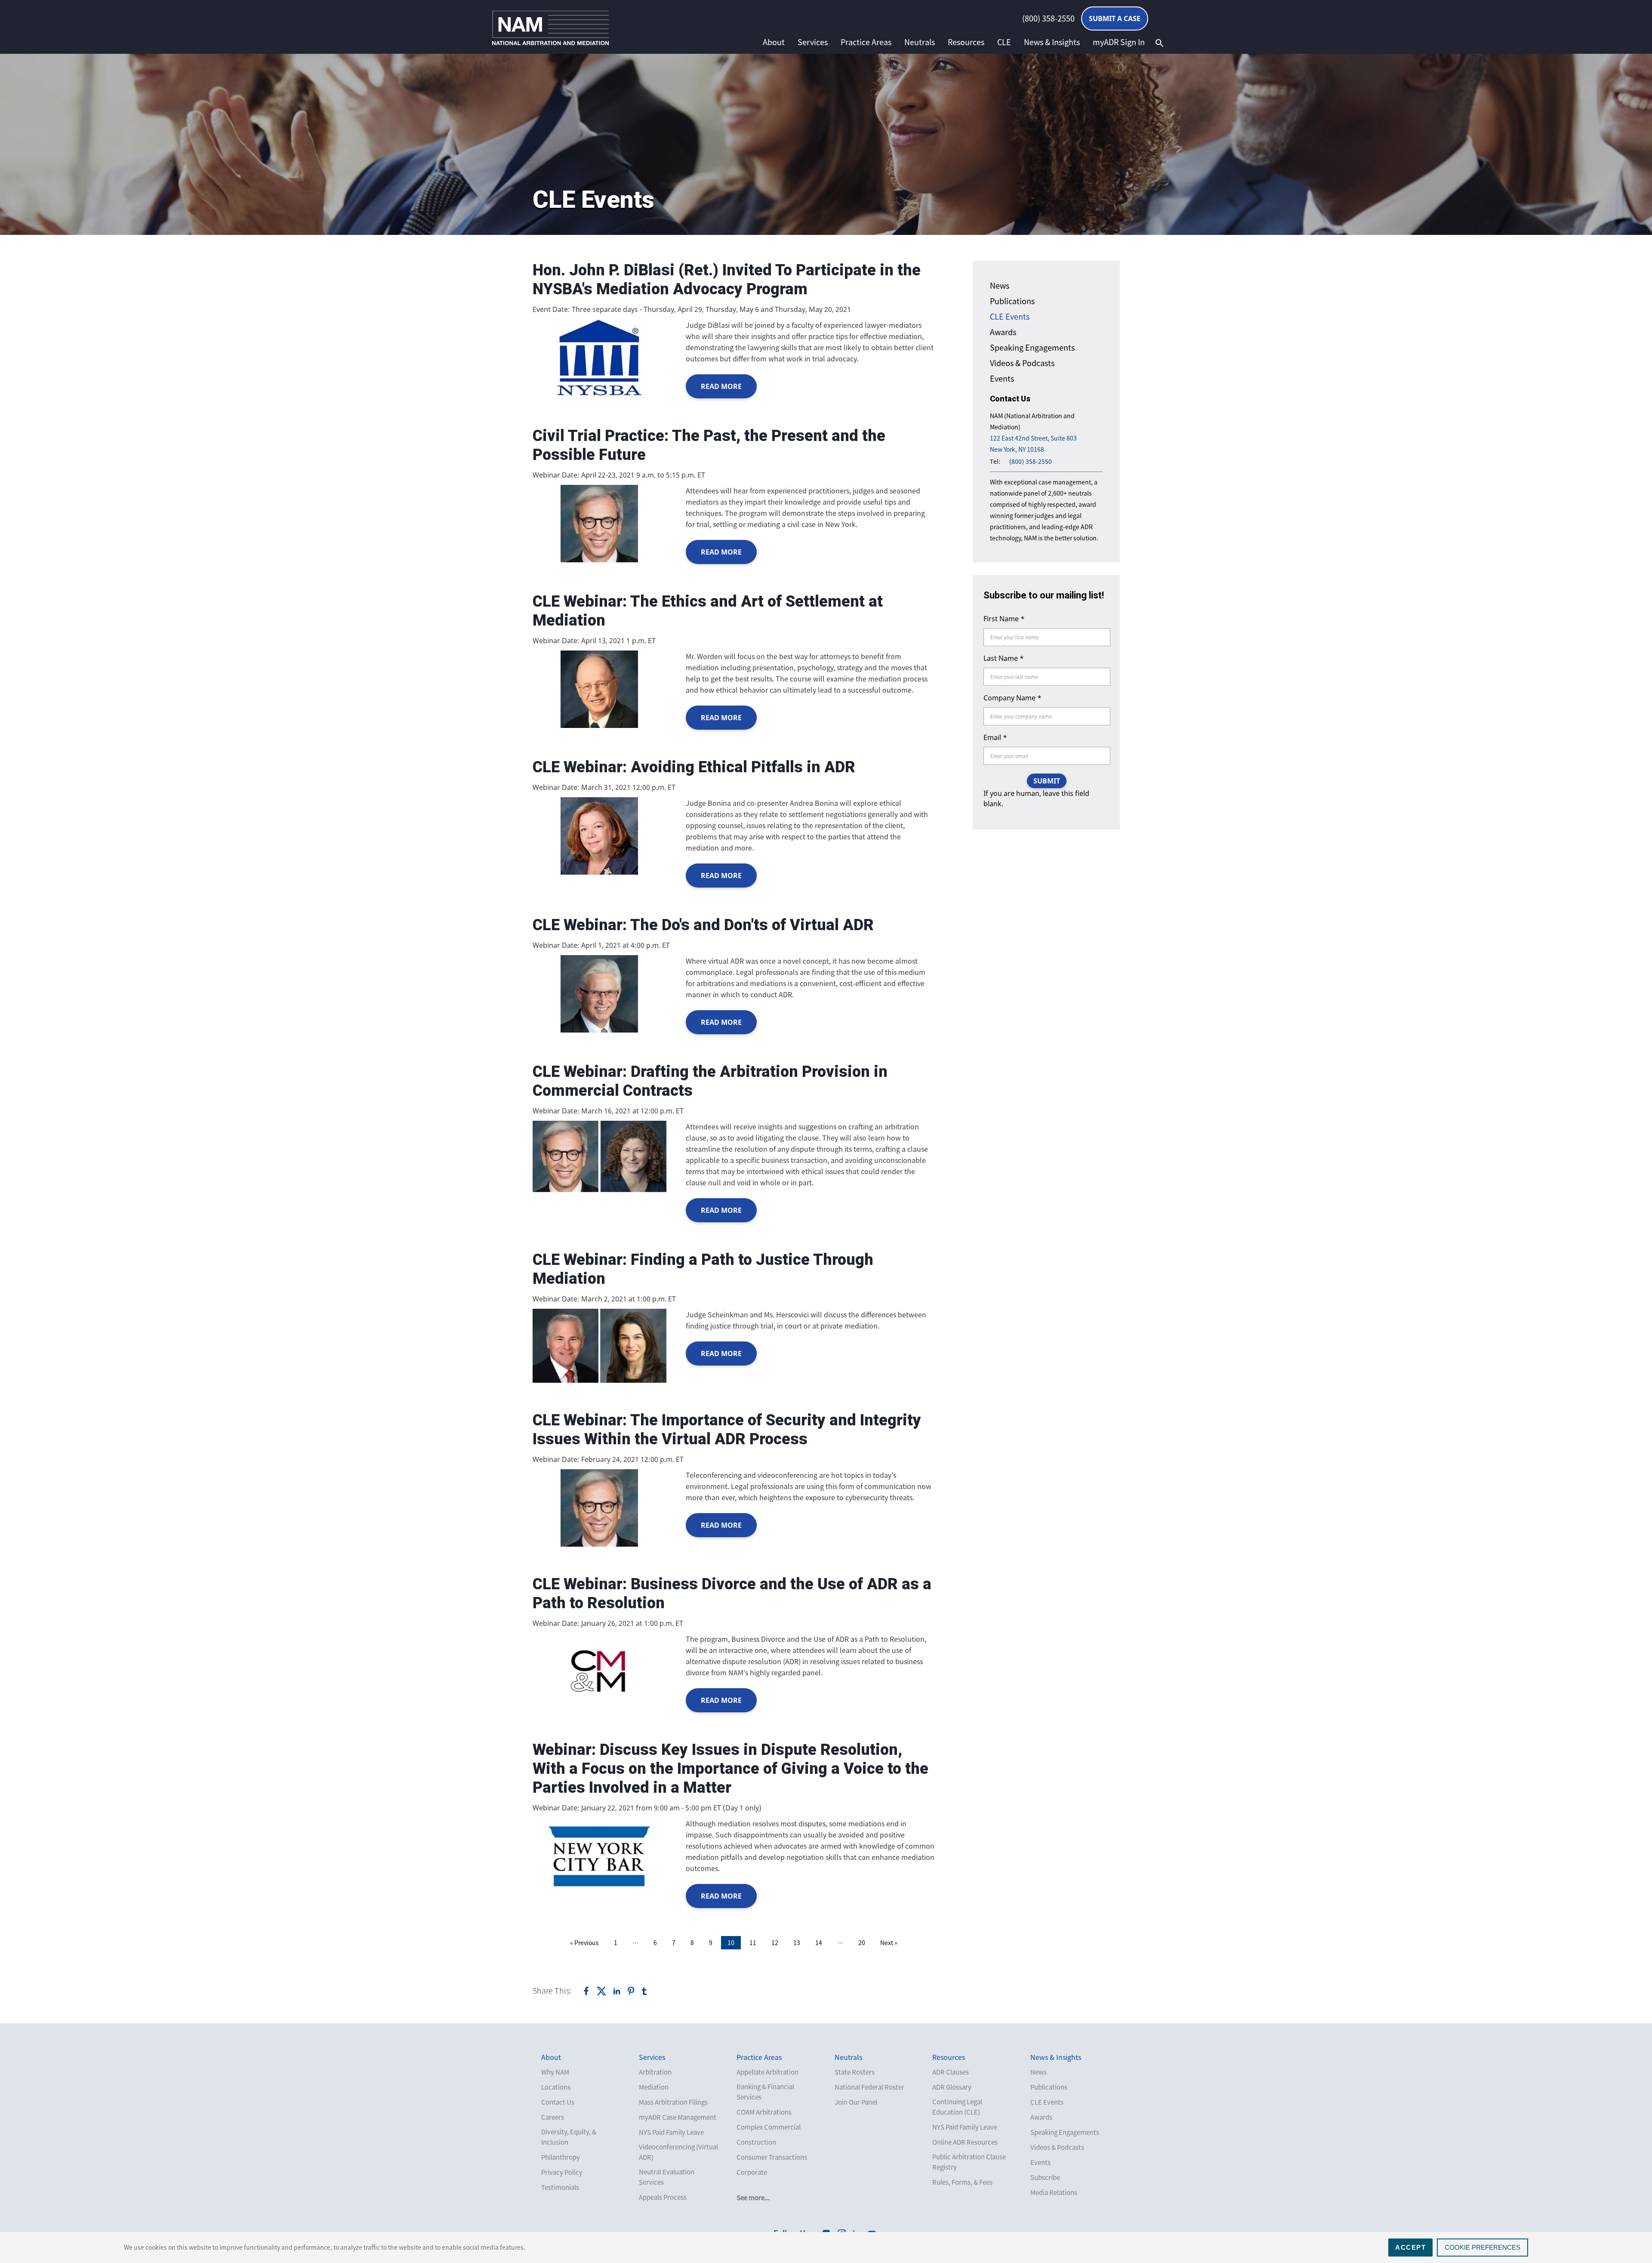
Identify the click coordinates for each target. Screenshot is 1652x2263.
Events (1002, 378)
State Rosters (855, 2072)
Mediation (654, 2087)
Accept (1410, 2247)
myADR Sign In (1119, 42)
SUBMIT (1047, 781)
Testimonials (560, 2187)
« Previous (584, 1942)
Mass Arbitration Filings (673, 2102)
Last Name (1004, 658)
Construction (756, 2142)
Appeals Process (663, 2197)
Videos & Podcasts (1022, 363)
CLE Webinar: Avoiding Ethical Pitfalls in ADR (694, 767)
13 (797, 1942)
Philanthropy (561, 2157)
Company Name (1012, 698)
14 (819, 1942)
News (1000, 285)
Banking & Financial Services (765, 2092)
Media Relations (1054, 2192)
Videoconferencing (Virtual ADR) (678, 2152)
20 (862, 1942)
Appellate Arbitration (767, 2072)
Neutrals (920, 42)
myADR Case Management (678, 2117)
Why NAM (555, 2072)
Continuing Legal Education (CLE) (957, 2107)
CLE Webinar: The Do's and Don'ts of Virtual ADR (703, 925)
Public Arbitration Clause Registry (969, 2162)
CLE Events (1010, 316)
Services (813, 42)
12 (775, 1942)
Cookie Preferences (1482, 2247)
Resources (966, 42)
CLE (1004, 42)
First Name (1004, 619)
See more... (753, 2198)
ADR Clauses (951, 2072)
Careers (553, 2117)
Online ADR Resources (965, 2142)
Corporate (752, 2172)
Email (995, 737)
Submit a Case (1115, 18)
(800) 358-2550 (1048, 18)
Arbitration (655, 2072)
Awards (1003, 332)
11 (753, 1942)
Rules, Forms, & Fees (962, 2182)
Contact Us (558, 2102)
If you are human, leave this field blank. (1036, 799)
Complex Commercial (769, 2127)
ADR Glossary (952, 2087)
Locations (556, 2087)
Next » (889, 1942)
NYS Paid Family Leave (671, 2132)
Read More (721, 386)
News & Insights (1052, 42)
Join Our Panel (856, 2102)
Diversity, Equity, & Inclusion (569, 2137)
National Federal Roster (869, 2087)
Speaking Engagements (1032, 347)
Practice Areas (866, 42)
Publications (1012, 301)
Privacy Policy (562, 2172)
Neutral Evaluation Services (667, 2177)
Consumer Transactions (772, 2157)
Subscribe (1045, 2177)
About (774, 42)
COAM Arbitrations (764, 2112)
